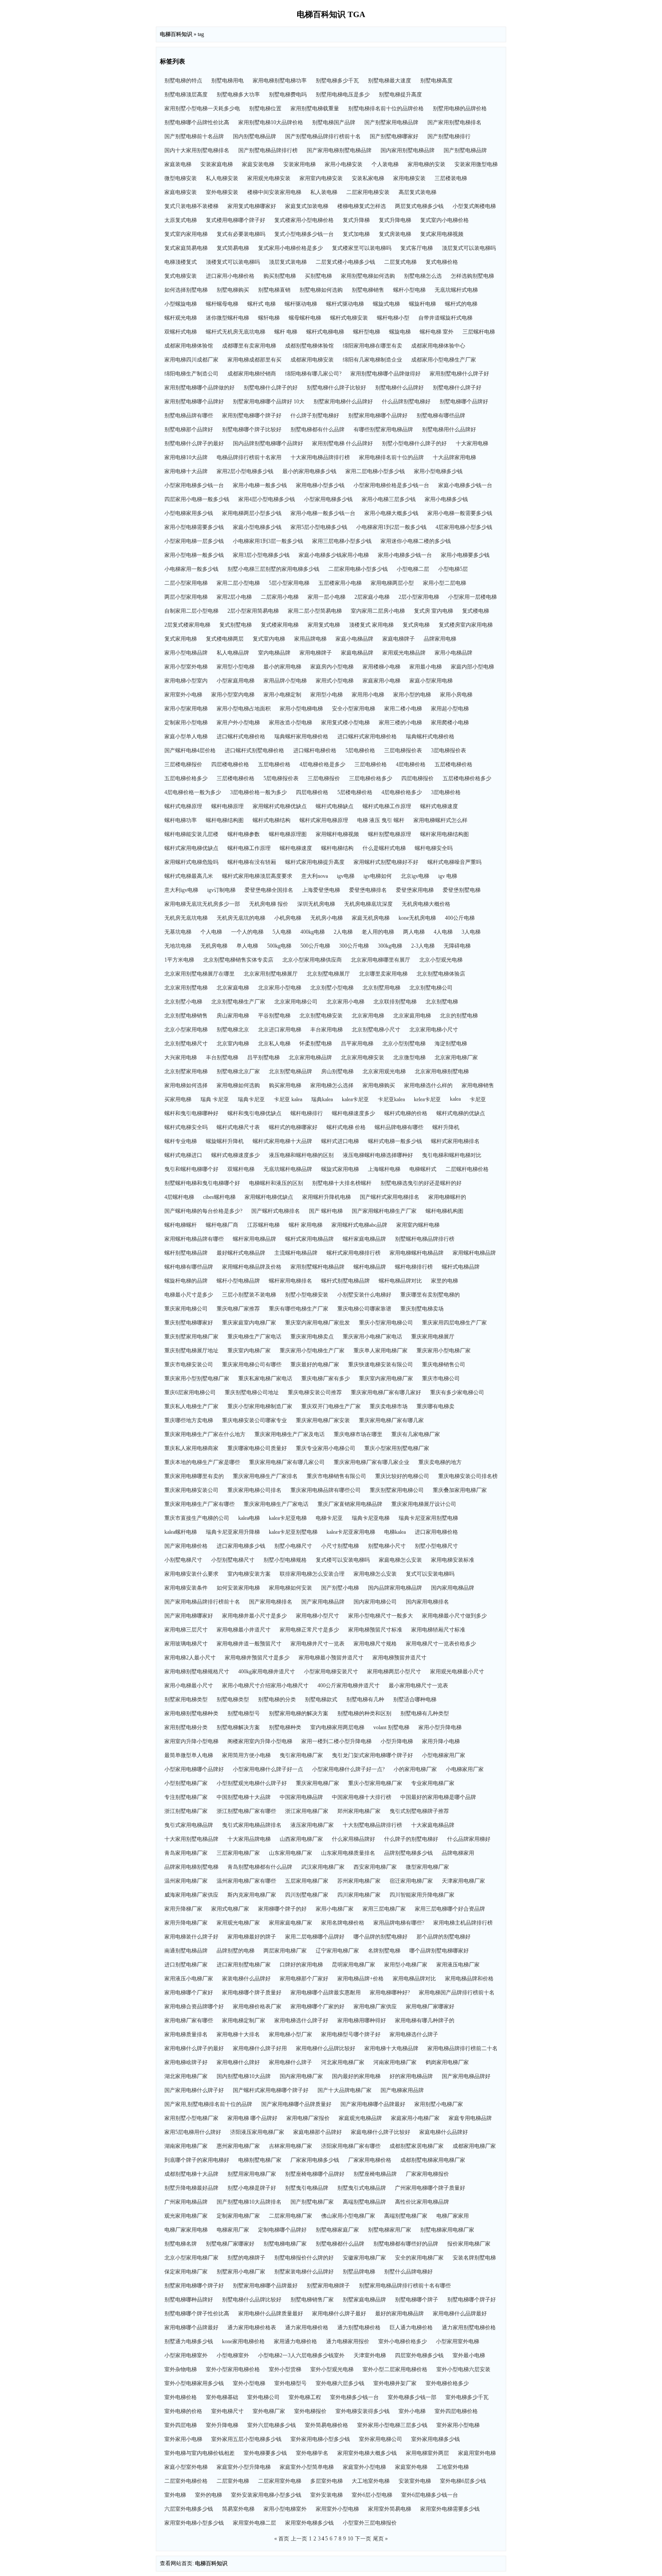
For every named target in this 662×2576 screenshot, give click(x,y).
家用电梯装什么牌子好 (191, 1937)
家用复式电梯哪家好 (252, 206)
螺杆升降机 (446, 1127)
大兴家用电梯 (181, 1058)
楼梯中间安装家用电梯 (274, 192)
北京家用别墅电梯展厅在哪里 (200, 974)
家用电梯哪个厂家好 (189, 1993)
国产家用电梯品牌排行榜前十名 (202, 1602)
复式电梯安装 (181, 276)
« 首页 (282, 2539)
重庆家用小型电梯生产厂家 (312, 1351)
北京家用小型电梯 (280, 988)
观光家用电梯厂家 (186, 2216)
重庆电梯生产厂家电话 (254, 1337)
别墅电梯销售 (368, 290)
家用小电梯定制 (282, 695)
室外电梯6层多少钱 (463, 2481)
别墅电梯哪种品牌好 (189, 2300)
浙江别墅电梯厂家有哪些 (246, 1811)
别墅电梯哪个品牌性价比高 (197, 122)
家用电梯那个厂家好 (304, 1979)
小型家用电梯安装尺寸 (331, 1672)
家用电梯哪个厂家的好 (317, 2007)
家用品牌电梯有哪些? (399, 1923)
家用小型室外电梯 (186, 667)
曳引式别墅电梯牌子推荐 (419, 1811)
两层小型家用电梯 (186, 597)
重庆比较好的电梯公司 (402, 1476)
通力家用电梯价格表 (252, 2327)
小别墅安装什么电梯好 (364, 1295)
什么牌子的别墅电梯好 (411, 1839)
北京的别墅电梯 (459, 1016)
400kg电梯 (313, 932)
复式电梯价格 (442, 262)
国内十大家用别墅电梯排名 (197, 150)
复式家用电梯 (181, 639)
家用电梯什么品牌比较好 (326, 2048)
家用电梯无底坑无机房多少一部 (202, 904)
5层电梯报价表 (281, 778)
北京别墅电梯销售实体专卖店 (238, 960)
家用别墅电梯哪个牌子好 (252, 416)
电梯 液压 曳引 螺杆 (381, 820)
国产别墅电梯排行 (449, 136)
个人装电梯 (385, 164)
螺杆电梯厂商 (222, 1225)
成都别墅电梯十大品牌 (191, 2174)
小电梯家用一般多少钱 (191, 569)
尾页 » (380, 2539)
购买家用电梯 (285, 1085)
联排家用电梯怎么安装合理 (312, 1574)
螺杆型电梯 (367, 332)
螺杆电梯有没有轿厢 (252, 862)
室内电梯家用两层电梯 (337, 1727)
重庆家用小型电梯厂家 (444, 1351)
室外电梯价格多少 (447, 2383)
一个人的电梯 (247, 932)
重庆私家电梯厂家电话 (265, 1378)
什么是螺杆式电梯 (384, 848)
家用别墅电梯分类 (186, 1727)
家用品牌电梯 (310, 639)
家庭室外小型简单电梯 (307, 2467)
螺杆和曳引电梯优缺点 (254, 1113)
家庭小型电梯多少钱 (257, 527)
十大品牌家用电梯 (454, 457)
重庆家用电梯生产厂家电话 (276, 1504)
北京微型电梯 (409, 1058)
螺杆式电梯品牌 (461, 1267)
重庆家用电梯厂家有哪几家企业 (372, 1462)
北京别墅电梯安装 (321, 1016)
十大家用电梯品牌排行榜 (320, 457)
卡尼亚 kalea (288, 1099)
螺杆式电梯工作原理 (387, 806)
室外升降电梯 (222, 2425)
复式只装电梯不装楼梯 (191, 206)
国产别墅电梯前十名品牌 (194, 136)
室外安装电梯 (326, 2495)
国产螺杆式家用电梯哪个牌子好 (271, 2090)
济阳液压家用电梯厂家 (257, 2132)
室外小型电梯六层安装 (463, 2369)
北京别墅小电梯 (183, 1002)
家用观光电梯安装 (269, 178)
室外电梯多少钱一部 (412, 2397)
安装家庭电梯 (217, 164)
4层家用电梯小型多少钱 (464, 527)
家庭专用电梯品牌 (470, 2118)
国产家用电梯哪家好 (189, 1616)
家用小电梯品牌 (453, 653)
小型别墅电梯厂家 (186, 1783)
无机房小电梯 (326, 918)
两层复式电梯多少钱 (419, 206)
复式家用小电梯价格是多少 (290, 248)
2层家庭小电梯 (372, 597)
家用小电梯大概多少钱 (391, 513)
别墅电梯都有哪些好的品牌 (406, 2244)
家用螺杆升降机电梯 (326, 1197)
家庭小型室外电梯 (186, 2467)
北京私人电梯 (274, 1044)
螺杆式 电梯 (261, 304)
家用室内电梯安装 (321, 178)
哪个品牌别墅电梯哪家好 (439, 1951)
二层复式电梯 (400, 262)
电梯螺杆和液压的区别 (276, 1183)
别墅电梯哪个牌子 (417, 2300)
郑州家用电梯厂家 (359, 1811)
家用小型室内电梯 (233, 695)
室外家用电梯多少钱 (435, 2439)
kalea (455, 1099)
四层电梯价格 (312, 792)
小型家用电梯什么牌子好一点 (268, 1769)
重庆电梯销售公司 (444, 1365)
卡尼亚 (478, 1099)
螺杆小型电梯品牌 (238, 1281)
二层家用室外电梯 (280, 2481)
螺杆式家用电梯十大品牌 (282, 1141)
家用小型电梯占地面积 (244, 709)
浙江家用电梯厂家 (307, 1811)
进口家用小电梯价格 (230, 276)
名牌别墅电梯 (384, 1951)
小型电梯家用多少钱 (189, 513)
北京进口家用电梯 (280, 1030)
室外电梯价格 (181, 2397)
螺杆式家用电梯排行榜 (354, 1253)
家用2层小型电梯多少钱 (245, 471)
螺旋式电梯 (386, 304)
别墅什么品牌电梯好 (408, 2272)
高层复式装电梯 (417, 192)
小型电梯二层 (413, 569)
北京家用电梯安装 (363, 1058)
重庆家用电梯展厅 (433, 1337)
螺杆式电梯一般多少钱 (395, 1141)
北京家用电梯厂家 (456, 1058)
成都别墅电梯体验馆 (309, 346)
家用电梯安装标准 (453, 1560)
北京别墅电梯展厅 (328, 974)
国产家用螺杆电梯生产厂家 (384, 1211)
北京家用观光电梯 (384, 1071)
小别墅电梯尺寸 (183, 1560)
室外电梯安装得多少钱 (363, 2411)
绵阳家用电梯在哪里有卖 (372, 346)
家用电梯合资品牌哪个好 (194, 2007)
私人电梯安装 (222, 178)
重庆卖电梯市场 (389, 1406)
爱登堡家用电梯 (415, 890)
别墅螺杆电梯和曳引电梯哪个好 (202, 1183)
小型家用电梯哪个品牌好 (194, 1769)
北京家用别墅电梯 (186, 988)
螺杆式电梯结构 (272, 820)
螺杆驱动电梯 (301, 304)
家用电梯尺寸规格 (375, 1644)
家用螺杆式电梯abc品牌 (359, 1225)
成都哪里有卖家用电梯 (249, 346)
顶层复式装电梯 (288, 262)
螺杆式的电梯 (461, 304)
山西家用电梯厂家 (301, 1839)
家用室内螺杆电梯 (418, 1225)
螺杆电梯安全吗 (434, 848)
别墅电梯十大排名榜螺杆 (342, 1183)
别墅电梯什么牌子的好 (271, 388)
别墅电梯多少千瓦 (337, 81)
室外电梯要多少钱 (265, 2453)
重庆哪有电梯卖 (435, 1406)
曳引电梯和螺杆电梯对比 (452, 1155)
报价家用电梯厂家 (469, 2244)
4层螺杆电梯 (179, 1197)
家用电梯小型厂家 (290, 2034)
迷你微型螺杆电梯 (227, 318)
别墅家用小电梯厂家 (241, 2272)
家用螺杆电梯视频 (337, 834)
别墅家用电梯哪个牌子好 (194, 2286)
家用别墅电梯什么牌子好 (459, 374)
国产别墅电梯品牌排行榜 (268, 150)
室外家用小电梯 (183, 2439)
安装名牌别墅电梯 (474, 2258)
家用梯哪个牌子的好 (282, 1909)
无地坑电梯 (178, 946)
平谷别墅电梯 (274, 1016)
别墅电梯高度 (436, 81)
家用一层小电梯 (326, 597)
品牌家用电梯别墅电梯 (191, 1867)
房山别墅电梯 (337, 1071)
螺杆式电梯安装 (349, 318)
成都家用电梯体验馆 (189, 346)
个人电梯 (211, 932)
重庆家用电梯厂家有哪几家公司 (287, 1462)
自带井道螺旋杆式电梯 (445, 318)
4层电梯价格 (411, 764)
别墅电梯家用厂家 (390, 2230)
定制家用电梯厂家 (238, 2216)
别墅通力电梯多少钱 (189, 2341)
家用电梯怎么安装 (375, 1574)
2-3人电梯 (423, 946)
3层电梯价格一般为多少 (258, 792)
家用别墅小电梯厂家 (439, 2104)
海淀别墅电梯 (451, 1044)
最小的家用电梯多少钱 (309, 471)
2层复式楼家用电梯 (187, 625)
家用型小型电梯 (236, 667)
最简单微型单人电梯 (189, 1755)
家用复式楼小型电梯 (345, 723)
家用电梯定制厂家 (244, 2020)
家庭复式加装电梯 (307, 206)
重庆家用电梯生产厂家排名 (265, 1476)
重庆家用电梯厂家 (317, 1783)
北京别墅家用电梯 (186, 1071)
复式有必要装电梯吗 (241, 234)
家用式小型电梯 (335, 681)
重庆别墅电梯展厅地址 (191, 1351)
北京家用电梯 (368, 1016)
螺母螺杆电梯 (305, 318)
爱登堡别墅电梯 (462, 890)
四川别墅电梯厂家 (307, 1895)
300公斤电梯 (354, 946)
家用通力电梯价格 (295, 2341)
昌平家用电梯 (357, 1044)
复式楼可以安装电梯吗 (343, 1560)
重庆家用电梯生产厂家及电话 (290, 1434)
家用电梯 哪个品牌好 (252, 2118)
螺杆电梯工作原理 (249, 848)
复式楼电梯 (476, 611)
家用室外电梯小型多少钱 (194, 2523)
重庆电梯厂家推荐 (238, 1309)
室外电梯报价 (310, 2411)
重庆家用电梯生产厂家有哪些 (200, 1504)
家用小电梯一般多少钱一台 (323, 513)
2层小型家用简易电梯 (253, 611)
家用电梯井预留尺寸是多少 (257, 1658)
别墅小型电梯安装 (307, 1295)
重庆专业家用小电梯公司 (326, 1448)
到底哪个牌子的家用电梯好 (197, 2160)
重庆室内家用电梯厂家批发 (317, 1323)
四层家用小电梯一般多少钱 (197, 499)
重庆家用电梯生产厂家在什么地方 (205, 1434)
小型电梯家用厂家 (444, 1755)
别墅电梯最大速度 (390, 81)
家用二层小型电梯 (238, 583)
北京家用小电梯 (345, 1002)
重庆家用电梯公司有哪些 (252, 1365)
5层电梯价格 (360, 750)
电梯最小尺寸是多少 (189, 1295)
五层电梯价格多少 (186, 778)
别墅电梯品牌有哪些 (189, 416)
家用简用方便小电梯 (246, 1755)
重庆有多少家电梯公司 (457, 1392)
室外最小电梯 (469, 2355)
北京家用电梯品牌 (310, 1058)
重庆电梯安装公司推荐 (315, 1392)
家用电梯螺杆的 (447, 1197)
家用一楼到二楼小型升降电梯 (336, 1741)
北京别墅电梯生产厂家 (238, 1002)
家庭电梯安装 (181, 192)
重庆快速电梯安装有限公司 (381, 1365)
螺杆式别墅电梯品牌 (345, 1281)
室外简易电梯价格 (326, 2425)
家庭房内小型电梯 (332, 667)
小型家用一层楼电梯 (472, 597)
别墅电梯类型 (233, 1699)
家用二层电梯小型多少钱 (375, 471)
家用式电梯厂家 (230, 1909)
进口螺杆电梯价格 (315, 750)
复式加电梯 (356, 234)
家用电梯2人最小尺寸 (190, 1658)
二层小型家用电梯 (186, 583)
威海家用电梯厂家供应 (191, 1895)
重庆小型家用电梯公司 (386, 1323)
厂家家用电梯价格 (370, 2160)
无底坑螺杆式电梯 (456, 290)
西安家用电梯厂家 (375, 1867)
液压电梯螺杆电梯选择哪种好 (378, 1155)
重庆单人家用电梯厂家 (381, 1351)
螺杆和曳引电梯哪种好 (191, 1113)
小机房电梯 (288, 918)
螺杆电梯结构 (337, 848)
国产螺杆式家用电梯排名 (390, 1197)
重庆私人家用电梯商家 (191, 1448)
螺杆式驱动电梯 (345, 304)
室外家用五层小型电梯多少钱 (246, 2439)
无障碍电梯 (457, 946)
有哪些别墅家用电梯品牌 (383, 429)
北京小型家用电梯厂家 (191, 2258)
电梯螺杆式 (423, 1169)
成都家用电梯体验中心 (438, 346)
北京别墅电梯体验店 (441, 974)
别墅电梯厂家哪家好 (230, 2244)
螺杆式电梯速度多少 (236, 1155)
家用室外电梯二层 (254, 2523)
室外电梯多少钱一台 (354, 2397)
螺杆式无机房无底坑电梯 (236, 332)
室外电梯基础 (222, 2397)
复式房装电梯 (395, 234)
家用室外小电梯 (183, 695)
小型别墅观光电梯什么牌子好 (252, 1783)
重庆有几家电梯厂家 (416, 1434)
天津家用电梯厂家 (463, 1881)
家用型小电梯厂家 (406, 1965)
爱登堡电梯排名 (368, 890)
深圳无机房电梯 (316, 904)
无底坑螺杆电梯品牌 (288, 1169)
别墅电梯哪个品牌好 (464, 402)
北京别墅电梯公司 (431, 988)
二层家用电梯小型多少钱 (358, 569)
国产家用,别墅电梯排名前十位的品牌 (208, 2104)
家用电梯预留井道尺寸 (399, 1658)
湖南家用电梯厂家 (186, 2146)
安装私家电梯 (368, 178)
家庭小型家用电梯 (431, 681)
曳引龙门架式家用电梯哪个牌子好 (372, 1755)
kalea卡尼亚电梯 (288, 1518)
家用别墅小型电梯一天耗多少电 (202, 108)
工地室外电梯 (453, 2467)
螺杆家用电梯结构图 (444, 834)
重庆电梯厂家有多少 (326, 1378)
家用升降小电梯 (441, 1741)
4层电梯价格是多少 (322, 764)
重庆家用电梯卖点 (312, 1337)
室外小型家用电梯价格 (233, 2369)
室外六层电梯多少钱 (272, 2425)
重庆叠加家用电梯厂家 (460, 1490)
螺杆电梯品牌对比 (400, 1281)
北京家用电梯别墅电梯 (442, 1071)
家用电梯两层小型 (392, 583)
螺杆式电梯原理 (183, 806)
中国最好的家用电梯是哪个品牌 (438, 1797)
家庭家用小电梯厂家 (415, 2118)
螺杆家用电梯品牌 (254, 1239)
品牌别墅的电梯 (236, 1951)
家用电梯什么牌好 (238, 2062)
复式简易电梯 (233, 248)
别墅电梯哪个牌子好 (472, 2300)
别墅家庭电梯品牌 (364, 2300)
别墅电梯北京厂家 (238, 1071)
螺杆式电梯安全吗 (186, 1127)
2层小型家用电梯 (419, 597)
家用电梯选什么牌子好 (301, 2020)
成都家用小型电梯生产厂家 (444, 360)
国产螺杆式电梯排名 (276, 1211)
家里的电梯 (444, 1281)
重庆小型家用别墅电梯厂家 (397, 1448)
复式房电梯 (416, 625)
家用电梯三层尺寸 (186, 1630)
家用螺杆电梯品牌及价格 (252, 1267)
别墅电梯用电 (227, 81)
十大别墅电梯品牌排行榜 (372, 1825)
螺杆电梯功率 (181, 820)
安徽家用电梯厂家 (364, 2258)
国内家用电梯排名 (427, 1602)
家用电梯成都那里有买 (254, 360)
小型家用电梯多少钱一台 (194, 485)
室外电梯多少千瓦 (467, 2397)
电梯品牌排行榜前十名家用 (249, 457)
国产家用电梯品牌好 (466, 2076)
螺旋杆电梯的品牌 (186, 1281)
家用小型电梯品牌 (186, 653)
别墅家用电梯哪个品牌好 (378, 416)
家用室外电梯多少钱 (309, 2523)
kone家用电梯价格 (243, 2341)
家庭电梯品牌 (357, 653)
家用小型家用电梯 (186, 709)
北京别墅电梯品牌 (290, 1071)
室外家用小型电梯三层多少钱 (392, 2425)
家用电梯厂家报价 (308, 2118)
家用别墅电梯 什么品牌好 (342, 443)
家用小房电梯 (456, 695)
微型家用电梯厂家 (427, 1867)
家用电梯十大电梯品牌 (391, 2048)
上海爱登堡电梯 (321, 890)
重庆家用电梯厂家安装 (323, 1420)
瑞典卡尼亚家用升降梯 (233, 1532)
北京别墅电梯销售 (186, 1016)
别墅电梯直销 (274, 290)
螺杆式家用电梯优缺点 (191, 848)
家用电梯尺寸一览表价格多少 (441, 1644)
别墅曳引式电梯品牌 (362, 2188)
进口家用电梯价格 (436, 1532)
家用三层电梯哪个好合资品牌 (450, 1909)
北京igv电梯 (415, 876)
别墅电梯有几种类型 (425, 1713)
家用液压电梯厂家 (458, 1965)
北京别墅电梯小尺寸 (376, 1030)
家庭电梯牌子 (399, 639)
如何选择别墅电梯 (186, 290)
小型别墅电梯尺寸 (233, 1560)
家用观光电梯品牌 (404, 653)
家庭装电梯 (178, 164)
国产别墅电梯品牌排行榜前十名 (323, 136)
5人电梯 (282, 932)
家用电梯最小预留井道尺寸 (331, 1658)
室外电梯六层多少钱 (340, 2383)
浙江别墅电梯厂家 (186, 1811)
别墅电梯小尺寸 (387, 1546)
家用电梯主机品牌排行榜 (463, 1923)
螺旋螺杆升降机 (225, 1141)
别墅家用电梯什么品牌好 (343, 402)
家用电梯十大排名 (238, 2034)
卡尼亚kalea (391, 1099)
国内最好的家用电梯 (356, 2076)
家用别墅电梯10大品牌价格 (271, 122)
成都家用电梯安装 (312, 360)
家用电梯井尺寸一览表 (317, 1644)
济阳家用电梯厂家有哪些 (351, 2146)
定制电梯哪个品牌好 (282, 2230)
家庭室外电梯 (411, 2467)
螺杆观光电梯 (181, 318)
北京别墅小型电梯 (332, 988)
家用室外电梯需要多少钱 (450, 2509)
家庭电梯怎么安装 (400, 1560)
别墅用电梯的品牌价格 (460, 108)
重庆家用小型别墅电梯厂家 (197, 1378)
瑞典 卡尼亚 (215, 1099)
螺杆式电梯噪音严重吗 (454, 862)
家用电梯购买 (379, 1085)
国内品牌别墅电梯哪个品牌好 (268, 443)
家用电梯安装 (409, 178)
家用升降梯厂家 (183, 1909)
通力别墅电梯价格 (359, 2327)
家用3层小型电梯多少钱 (261, 555)
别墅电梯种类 (285, 1727)
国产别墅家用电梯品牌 (391, 122)
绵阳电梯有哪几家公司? (313, 374)
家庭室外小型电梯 (364, 2467)
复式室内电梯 (269, 639)
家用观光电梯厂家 (238, 1923)
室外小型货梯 (285, 2369)
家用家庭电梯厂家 (290, 1923)
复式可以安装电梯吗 (430, 1574)
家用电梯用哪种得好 (362, 2020)
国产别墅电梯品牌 (465, 150)
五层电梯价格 (274, 764)
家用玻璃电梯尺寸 (186, 1644)
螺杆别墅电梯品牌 (186, 1253)
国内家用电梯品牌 (453, 1588)
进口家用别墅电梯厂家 (244, 1965)
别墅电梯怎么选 (423, 276)
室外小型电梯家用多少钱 (194, 2383)
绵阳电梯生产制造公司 (191, 374)
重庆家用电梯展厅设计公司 (424, 1504)
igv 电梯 (448, 876)
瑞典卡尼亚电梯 (371, 1518)
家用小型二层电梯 (444, 583)
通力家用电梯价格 (307, 2327)
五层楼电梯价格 (453, 764)
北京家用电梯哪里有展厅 (381, 960)
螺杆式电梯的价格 (406, 1113)
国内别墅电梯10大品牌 (244, 2076)
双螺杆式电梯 (181, 332)
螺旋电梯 (400, 332)
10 (350, 2539)
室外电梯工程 (305, 2397)
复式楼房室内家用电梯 (466, 625)
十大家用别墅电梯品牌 (191, 1839)
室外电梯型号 (290, 2383)
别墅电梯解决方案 (238, 1727)
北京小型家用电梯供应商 (312, 960)
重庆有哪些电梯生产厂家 (299, 1309)
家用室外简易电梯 (390, 2509)
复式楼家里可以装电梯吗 (362, 248)
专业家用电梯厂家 (433, 1783)
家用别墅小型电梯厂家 (191, 2118)
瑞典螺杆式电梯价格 (430, 737)
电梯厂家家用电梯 (186, 2230)
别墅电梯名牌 (181, 2244)
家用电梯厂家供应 (375, 2007)
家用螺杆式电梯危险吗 (191, 862)
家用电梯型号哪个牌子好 (351, 2034)
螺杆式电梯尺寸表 (238, 1127)
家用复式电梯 (324, 625)
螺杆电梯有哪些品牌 (189, 1267)
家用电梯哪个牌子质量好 (252, 1993)
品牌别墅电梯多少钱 (408, 1853)
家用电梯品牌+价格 (360, 1979)
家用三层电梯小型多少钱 (342, 541)
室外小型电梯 (249, 2383)
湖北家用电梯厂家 (186, 2076)
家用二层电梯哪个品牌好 (315, 1937)
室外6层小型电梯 (372, 2495)
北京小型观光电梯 (441, 960)
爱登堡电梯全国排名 (269, 890)
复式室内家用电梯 (186, 234)
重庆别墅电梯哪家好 (189, 1323)
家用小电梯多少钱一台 (405, 555)
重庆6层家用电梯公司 (190, 1392)
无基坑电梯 (178, 932)
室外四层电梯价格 (456, 2411)
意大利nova (315, 876)
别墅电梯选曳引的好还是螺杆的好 (421, 1183)
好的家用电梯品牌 (411, 2076)
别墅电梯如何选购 (321, 290)
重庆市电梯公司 (441, 1378)
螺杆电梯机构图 (444, 1211)
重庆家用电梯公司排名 (254, 1490)
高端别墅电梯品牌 (364, 2202)
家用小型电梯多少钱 (438, 471)
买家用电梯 (178, 1099)
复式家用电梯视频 (442, 234)
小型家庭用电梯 (236, 681)
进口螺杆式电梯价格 (241, 737)
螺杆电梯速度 (296, 848)
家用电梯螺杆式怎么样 (440, 820)
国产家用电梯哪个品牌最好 (373, 2104)
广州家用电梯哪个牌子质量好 (430, 2188)
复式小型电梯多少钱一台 (304, 234)
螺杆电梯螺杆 (181, 1225)
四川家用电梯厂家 (359, 1895)
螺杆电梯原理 (227, 806)
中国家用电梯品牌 (301, 1797)
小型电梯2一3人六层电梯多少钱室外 (301, 2355)
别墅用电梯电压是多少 (343, 95)
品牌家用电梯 (440, 639)
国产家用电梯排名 (271, 1602)
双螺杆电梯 (241, 1169)
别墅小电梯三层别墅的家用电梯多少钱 (273, 569)
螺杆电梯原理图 (288, 834)
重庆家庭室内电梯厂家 (249, 1323)
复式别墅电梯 (236, 625)
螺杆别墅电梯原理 (390, 834)
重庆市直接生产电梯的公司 (197, 1518)
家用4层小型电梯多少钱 (267, 499)
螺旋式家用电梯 (340, 1169)
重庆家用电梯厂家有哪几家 (391, 1420)
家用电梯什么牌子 (290, 2062)
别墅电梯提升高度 (400, 95)
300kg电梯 (390, 946)
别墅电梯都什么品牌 (340, 2244)
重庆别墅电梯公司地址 (252, 1392)
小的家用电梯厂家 (415, 1769)
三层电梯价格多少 (371, 778)
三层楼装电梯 (451, 178)
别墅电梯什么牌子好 (457, 388)
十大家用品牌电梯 (249, 1839)
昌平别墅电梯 (263, 1058)
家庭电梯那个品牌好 (317, 2132)
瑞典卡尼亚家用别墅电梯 (428, 1518)
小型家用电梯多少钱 (328, 499)
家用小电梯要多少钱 (465, 555)
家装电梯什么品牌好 (246, 1979)
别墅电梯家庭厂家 (337, 2230)
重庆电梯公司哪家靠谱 (364, 1309)
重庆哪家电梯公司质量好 (257, 1448)
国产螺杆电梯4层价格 (190, 750)
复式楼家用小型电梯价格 (304, 220)
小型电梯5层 (453, 569)
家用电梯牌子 (316, 653)
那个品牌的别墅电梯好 (444, 1937)
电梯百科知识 (211, 2563)
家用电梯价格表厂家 (257, 2007)
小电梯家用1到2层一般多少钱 (391, 527)
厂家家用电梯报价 (427, 2174)
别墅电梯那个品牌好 (189, 429)
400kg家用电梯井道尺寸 (267, 1672)
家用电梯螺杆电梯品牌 (417, 1253)
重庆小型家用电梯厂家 (375, 1783)
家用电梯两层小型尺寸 (394, 1672)
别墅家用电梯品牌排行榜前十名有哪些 (405, 2286)
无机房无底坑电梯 (186, 918)
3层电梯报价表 (449, 750)
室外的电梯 (209, 2495)
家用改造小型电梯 (290, 723)
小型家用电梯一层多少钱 (194, 541)
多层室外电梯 (326, 2481)
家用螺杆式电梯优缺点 (280, 806)
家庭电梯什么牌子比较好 (381, 2132)
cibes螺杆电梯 (219, 1197)
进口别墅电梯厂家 (186, 1965)
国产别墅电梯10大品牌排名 (249, 2202)
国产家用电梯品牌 (323, 1602)
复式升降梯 (356, 220)
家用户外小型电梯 (238, 723)
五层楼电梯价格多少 (467, 778)
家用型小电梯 (326, 695)
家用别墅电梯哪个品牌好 (194, 402)
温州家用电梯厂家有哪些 (246, 1881)
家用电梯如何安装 (290, 1588)
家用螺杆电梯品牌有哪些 (194, 1239)
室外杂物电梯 (181, 2369)
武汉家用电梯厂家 (323, 1867)
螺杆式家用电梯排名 (455, 1141)
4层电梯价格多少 (402, 792)
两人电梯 (414, 932)
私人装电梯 (324, 192)
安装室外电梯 (415, 2481)
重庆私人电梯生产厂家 (191, 1406)
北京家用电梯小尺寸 (434, 1030)
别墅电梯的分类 (277, 1699)
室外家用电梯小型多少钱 (320, 2439)
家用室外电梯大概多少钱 (367, 2453)
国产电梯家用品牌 (402, 2090)
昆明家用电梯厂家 (354, 1965)
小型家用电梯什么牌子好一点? (348, 1769)
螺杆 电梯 (286, 332)
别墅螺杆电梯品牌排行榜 (425, 1239)
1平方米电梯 (179, 960)
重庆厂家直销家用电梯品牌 (350, 1504)
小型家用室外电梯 (458, 2341)
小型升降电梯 (397, 1741)
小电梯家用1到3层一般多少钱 (268, 541)
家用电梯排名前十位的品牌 (391, 457)
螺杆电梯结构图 (225, 820)
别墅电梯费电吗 (288, 95)
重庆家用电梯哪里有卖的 (194, 1476)
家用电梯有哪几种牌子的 (425, 2020)
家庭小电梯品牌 (354, 639)
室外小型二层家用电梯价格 (395, 2369)
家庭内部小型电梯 (472, 667)
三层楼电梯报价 (183, 764)
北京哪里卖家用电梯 (383, 974)
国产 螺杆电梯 (326, 1211)
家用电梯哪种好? (390, 1993)
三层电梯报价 (324, 778)
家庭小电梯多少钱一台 (465, 485)
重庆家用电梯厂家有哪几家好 (386, 1392)
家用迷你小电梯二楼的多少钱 (416, 541)
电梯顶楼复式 (181, 262)
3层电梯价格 (446, 792)
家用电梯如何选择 (186, 1085)
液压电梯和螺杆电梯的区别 (301, 1155)
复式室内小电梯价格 (444, 220)
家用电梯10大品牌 (186, 457)
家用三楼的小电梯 (400, 723)
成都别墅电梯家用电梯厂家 (433, 2160)
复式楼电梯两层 (225, 639)
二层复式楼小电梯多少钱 (345, 262)
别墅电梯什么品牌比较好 (252, 2300)
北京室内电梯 (233, 1044)
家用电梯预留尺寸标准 (375, 1630)
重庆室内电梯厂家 (249, 1351)
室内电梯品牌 (274, 653)
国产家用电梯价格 (186, 1546)
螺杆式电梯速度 (439, 806)
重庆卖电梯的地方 (440, 1462)
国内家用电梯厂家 (301, 2076)
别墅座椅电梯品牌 (375, 2174)
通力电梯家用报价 (348, 2341)
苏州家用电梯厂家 (359, 1881)
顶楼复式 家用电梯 (371, 625)
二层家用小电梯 (280, 597)
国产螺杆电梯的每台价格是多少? (203, 1211)
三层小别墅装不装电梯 (249, 1295)
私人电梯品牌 (233, 653)
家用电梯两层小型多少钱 (252, 513)
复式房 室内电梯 (433, 611)
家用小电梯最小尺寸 (189, 1686)
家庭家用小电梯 (381, 681)
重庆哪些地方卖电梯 (189, 1420)
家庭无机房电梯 (371, 918)
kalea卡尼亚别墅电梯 (293, 1532)
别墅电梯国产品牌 (334, 122)
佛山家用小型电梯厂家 (348, 2216)
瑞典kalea (322, 1099)
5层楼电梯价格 (355, 792)
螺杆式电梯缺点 (335, 806)
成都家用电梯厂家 (474, 2146)
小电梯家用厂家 (465, 1769)
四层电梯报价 (417, 778)
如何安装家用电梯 (238, 1588)
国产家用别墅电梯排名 (454, 122)
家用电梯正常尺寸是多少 (309, 1630)
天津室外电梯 (370, 2355)
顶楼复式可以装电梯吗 (233, 262)
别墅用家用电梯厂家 (252, 2174)
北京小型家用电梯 (186, 1030)
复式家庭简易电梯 (186, 248)
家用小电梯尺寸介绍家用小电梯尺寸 (265, 1686)
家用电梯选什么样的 (428, 1085)
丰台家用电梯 (326, 1030)
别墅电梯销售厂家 (312, 2300)
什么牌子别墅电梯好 (315, 416)
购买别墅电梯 (280, 276)
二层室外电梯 (233, 2481)
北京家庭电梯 (233, 988)
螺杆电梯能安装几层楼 (191, 834)
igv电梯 (346, 876)
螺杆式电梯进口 (183, 1155)
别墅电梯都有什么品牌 (317, 429)
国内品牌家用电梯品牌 (395, 1588)
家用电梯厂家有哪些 (189, 2020)
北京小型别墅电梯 (404, 1044)
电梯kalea (395, 1532)
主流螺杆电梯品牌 (296, 1253)
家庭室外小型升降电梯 (244, 2467)
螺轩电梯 (269, 318)
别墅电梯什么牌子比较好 (336, 388)
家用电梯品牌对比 (414, 1979)
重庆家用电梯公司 (186, 1309)
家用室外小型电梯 (337, 2509)
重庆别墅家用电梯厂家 (191, 1337)
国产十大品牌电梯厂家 (345, 2090)
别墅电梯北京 (233, 1030)
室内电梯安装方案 (249, 1574)
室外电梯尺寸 (227, 2411)
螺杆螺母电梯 (222, 304)
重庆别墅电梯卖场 (422, 1309)
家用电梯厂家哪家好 (430, 2007)
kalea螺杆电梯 (181, 1532)
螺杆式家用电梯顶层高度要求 (257, 876)
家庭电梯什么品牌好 (444, 2132)
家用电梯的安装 (426, 164)
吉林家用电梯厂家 (290, 2146)
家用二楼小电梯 (403, 709)
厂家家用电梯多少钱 (315, 2160)
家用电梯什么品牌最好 (460, 2314)
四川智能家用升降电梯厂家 (422, 1895)
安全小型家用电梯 (354, 709)
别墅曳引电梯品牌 (307, 2188)
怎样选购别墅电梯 (472, 276)
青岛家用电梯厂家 (186, 1853)
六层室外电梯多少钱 (189, 2509)
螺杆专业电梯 (181, 1141)
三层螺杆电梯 (479, 332)
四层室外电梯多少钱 (419, 2355)
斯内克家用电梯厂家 (252, 1895)
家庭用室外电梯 (477, 2453)
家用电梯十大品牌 (186, 471)
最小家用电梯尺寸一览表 (418, 1686)
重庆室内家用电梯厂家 (386, 1378)
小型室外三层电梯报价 (370, 2523)
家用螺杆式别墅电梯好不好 (386, 862)
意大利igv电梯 (181, 890)
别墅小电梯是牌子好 (252, 2188)
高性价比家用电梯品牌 (422, 2202)
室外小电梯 (412, 2411)
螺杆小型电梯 (409, 290)
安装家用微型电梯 (476, 164)
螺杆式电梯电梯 (325, 332)
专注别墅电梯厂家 (186, 1797)
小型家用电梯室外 (186, 2355)
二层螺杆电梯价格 (467, 1169)
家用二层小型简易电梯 (315, 611)
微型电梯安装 (181, 178)
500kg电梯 (279, 946)
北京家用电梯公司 (296, 1002)
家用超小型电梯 (450, 709)
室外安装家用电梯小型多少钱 (266, 2495)
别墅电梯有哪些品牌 (441, 416)
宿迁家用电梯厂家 (411, 1881)
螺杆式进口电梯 (340, 1141)
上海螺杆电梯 (384, 1169)
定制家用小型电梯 (186, 723)
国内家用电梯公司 (375, 1602)
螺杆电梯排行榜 (414, 1267)
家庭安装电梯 (258, 164)
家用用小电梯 (368, 695)
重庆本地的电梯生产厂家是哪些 (202, 1462)
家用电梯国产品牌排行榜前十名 (457, 1993)
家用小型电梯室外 (285, 2509)
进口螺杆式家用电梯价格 (367, 737)
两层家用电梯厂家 (285, 1951)
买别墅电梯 (318, 276)
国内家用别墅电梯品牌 (408, 150)
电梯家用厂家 (233, 2230)
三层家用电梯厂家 (238, 1853)
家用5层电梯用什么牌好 (193, 2132)
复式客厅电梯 (417, 248)
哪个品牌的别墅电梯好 (381, 1937)
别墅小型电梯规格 (285, 1560)
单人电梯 (247, 946)
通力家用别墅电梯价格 (469, 2327)
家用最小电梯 (426, 667)
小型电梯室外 (233, 2355)
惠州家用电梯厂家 (238, 2146)
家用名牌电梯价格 (343, 1923)
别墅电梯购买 (233, 290)
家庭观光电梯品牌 (360, 2118)
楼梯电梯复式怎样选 (362, 206)
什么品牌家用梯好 (469, 1839)
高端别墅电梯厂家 (406, 2216)
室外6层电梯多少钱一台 (430, 2495)
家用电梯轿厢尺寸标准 (438, 1630)
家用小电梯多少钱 (446, 499)
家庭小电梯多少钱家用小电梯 (334, 555)
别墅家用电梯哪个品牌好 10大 (269, 402)
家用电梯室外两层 (427, 2453)
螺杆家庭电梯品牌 (364, 1239)
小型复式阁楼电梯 (474, 206)
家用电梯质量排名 (186, 2034)
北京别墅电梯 (442, 1002)
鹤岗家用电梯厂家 (447, 2062)
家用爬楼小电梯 (450, 723)
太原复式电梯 (181, 220)
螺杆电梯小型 (393, 318)
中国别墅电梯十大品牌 (244, 1797)
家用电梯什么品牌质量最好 (271, 2314)
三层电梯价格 (371, 764)
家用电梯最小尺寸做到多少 (454, 1616)
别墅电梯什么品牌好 (399, 388)
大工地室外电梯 (371, 2481)
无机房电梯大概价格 (426, 904)
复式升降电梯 (395, 220)
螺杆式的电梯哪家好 (293, 1127)
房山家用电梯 (233, 1016)
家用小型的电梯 (412, 695)
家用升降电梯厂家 (186, 1923)
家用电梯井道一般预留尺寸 (249, 1644)
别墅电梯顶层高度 (186, 95)
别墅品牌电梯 (359, 2272)
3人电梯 (471, 932)
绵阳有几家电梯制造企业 (372, 360)
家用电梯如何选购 (238, 1085)
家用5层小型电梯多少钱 (319, 527)
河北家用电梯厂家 (343, 2062)
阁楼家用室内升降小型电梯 (260, 1741)
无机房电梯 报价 (269, 904)
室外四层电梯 (181, 2425)
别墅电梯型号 (244, 1713)
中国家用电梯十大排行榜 (362, 1797)
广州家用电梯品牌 (186, 2202)
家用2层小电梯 (234, 597)
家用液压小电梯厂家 (189, 1979)
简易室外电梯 (238, 2509)
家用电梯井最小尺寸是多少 (254, 1616)
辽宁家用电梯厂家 (337, 1951)
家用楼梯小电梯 (381, 667)
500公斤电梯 (315, 946)
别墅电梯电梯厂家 (285, 2244)
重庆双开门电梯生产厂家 (331, 1406)
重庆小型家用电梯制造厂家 (260, 1406)
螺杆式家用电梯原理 (324, 820)
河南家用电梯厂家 (395, 2062)
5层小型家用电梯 (289, 583)
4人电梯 (443, 932)
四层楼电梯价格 (230, 764)
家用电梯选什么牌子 (414, 2034)
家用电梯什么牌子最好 (339, 2314)
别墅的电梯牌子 (246, 2258)
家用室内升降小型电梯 (191, 1741)
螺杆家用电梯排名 (290, 1281)
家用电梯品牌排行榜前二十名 (462, 2048)
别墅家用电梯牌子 (328, 2286)
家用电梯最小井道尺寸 (244, 1630)
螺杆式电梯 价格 (346, 1127)
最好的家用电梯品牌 (399, 2314)
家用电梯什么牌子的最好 (194, 2048)
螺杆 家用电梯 (306, 1225)
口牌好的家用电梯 (301, 1965)
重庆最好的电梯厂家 (315, 1365)
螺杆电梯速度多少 (354, 1113)
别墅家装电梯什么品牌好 (304, 2272)
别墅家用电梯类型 (186, 1699)
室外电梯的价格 (183, 2411)
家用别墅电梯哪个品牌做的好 (200, 388)
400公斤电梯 (460, 918)
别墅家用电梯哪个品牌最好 (265, 2286)
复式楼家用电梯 (280, 625)
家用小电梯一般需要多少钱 (460, 513)
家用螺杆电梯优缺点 (269, 1197)
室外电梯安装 (222, 192)
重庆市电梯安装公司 (189, 1365)
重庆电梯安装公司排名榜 (468, 1476)
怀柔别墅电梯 (316, 1044)
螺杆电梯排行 (307, 1113)
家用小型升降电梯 (440, 1727)
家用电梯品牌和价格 (469, 1979)
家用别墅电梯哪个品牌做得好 (385, 374)
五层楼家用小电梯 (340, 583)
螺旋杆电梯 (422, 304)
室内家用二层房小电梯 (378, 611)
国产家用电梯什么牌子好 (194, 2090)
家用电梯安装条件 (186, 1588)
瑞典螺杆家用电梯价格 (301, 737)
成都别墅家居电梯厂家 (417, 2146)
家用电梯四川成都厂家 (191, 360)
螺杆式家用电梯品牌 (309, 1239)
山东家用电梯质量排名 (348, 1853)
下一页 (363, 2539)
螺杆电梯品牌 (370, 1267)
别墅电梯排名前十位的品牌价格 (386, 108)
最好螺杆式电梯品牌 (241, 1253)
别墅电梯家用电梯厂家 (447, 2230)
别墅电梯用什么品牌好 (449, 429)
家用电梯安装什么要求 (191, 1574)
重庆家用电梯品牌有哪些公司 (326, 1490)
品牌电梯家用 (458, 1853)
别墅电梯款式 (321, 1699)
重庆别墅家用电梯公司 (397, 1490)
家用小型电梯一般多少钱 (194, 555)
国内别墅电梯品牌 (254, 136)
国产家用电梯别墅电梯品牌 (339, 150)
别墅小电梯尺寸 (293, 1546)
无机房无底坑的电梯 (241, 918)
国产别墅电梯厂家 (312, 2202)
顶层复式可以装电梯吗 (469, 248)
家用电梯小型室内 (186, 681)
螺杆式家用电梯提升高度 (315, 862)
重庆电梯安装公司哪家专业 (254, 1420)
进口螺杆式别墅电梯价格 (254, 750)
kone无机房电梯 (417, 918)
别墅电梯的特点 (183, 81)
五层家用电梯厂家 (307, 1881)
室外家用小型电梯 (458, 2425)
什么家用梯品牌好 (354, 1839)
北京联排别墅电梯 (395, 1002)
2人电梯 (343, 932)
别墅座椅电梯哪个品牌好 (315, 2174)
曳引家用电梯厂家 (301, 1755)
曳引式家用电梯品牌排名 (252, 1825)
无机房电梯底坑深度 (368, 904)
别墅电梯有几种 (365, 1699)
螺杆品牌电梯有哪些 (399, 1127)
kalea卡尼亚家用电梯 (351, 1532)
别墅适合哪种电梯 (415, 1699)
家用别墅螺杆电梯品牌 (317, 1267)
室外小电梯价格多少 (403, 2341)
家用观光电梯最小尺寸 (457, 1672)
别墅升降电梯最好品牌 (191, 2188)
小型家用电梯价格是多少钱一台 (391, 485)
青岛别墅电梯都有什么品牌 (260, 1867)
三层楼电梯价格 (236, 778)
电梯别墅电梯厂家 (260, 2160)
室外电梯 (175, 2495)
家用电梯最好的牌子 (252, 1937)
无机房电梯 (214, 946)
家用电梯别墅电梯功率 (280, 81)
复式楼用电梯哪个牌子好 (236, 220)
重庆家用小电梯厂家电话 (372, 1337)
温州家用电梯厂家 (186, 1881)
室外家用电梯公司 (381, 2439)
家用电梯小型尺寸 (317, 1616)
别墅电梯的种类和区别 (364, 1713)
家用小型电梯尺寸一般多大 (381, 1616)
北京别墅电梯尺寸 (186, 1044)
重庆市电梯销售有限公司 (336, 1476)
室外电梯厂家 (269, 2411)
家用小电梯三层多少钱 (389, 499)
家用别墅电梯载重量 (315, 108)
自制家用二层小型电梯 (191, 611)
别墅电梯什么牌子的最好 (194, 443)
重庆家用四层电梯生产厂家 (454, 1323)
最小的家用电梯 (282, 667)
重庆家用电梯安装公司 (191, 1490)
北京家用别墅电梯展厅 (271, 974)
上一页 (299, 2539)
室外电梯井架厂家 (395, 2383)
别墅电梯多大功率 (238, 95)
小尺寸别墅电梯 (340, 1546)
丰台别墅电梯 (222, 1058)
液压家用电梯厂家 (312, 1825)
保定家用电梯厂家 (186, 2272)
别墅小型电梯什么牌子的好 (414, 443)
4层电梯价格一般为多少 (193, 792)
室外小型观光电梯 (332, 2369)
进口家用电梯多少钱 (241, 1546)
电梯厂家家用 (453, 2216)
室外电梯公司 (263, 2397)
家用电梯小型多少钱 (320, 485)
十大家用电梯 (472, 443)
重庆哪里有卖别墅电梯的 (430, 1295)
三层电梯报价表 (403, 750)
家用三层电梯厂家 (384, 1909)
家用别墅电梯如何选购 (368, 276)
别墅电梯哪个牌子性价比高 (197, 2314)
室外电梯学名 (312, 2453)
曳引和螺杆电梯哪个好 (191, 1169)
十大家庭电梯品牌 (433, 1825)
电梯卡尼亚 (329, 1518)
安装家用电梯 (299, 164)
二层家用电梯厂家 (290, 2216)
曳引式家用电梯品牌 (189, 1825)
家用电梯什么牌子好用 (260, 2048)
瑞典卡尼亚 (251, 1099)
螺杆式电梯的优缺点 (461, 1113)
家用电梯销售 (478, 1085)
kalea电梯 (249, 1518)
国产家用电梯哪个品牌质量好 (296, 2104)
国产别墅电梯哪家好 (394, 136)
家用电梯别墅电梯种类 (191, 1713)
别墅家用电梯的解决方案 (299, 1713)
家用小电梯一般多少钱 (260, 485)
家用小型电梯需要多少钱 (194, 527)
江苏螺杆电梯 (263, 1225)
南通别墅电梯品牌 (186, 1951)
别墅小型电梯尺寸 (436, 1546)
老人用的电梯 (378, 932)
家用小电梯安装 (344, 164)
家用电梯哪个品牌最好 (191, 2327)
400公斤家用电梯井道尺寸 (349, 1686)
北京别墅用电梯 (381, 988)
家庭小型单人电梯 (186, 737)
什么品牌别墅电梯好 (406, 402)
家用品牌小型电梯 (285, 681)
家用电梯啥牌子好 (186, 2062)
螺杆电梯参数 (244, 834)
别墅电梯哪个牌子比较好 (252, 429)
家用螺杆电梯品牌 (474, 1253)
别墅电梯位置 (265, 108)
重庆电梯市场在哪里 (358, 1434)
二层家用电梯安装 (368, 192)
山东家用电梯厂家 (290, 1853)
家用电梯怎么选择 (332, 1085)
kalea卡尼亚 (355, 1099)
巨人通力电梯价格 (411, 2327)
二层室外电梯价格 (186, 2481)
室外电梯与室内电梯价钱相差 (200, 2453)
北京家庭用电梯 (412, 1016)
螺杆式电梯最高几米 (189, 876)
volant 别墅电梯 (391, 1727)
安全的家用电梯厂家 (419, 2258)
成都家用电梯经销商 (252, 374)
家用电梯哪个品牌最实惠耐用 (326, 1993)
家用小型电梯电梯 (301, 709)
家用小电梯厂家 (335, 1909)
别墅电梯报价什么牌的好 (304, 2258)
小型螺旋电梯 (181, 304)
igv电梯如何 (378, 876)
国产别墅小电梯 (340, 1588)
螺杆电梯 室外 (437, 332)
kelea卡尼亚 (427, 1099)
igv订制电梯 (221, 890)
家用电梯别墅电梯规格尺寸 (197, 1672)
